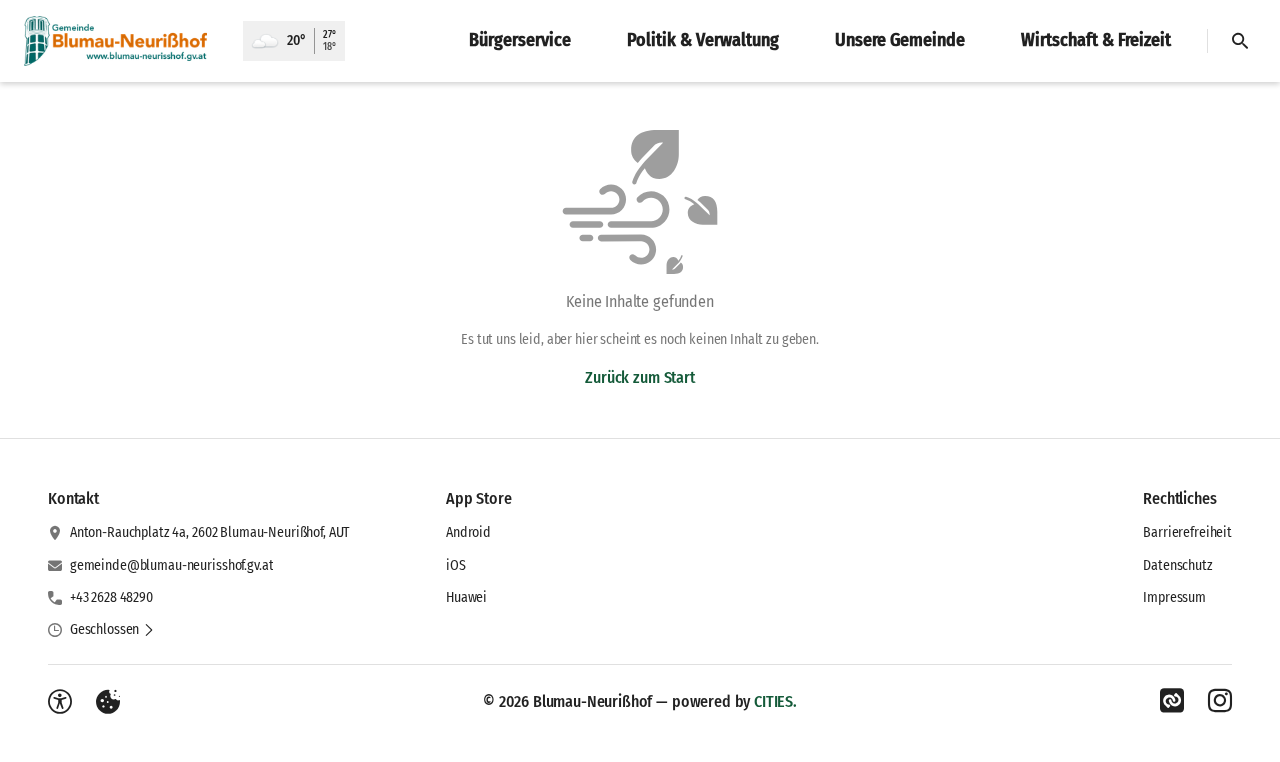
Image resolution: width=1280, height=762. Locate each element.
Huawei (466, 597)
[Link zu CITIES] (1172, 701)
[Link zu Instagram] (1220, 701)
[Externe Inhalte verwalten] (108, 702)
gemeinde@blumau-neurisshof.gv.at (172, 565)
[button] (112, 630)
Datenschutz (1177, 565)
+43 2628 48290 (111, 597)
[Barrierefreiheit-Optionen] (60, 702)
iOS (456, 565)
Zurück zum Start (639, 377)
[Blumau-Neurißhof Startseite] (121, 41)
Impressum (1174, 597)
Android (468, 532)
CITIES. (775, 701)
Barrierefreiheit (1187, 532)
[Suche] (1240, 41)
